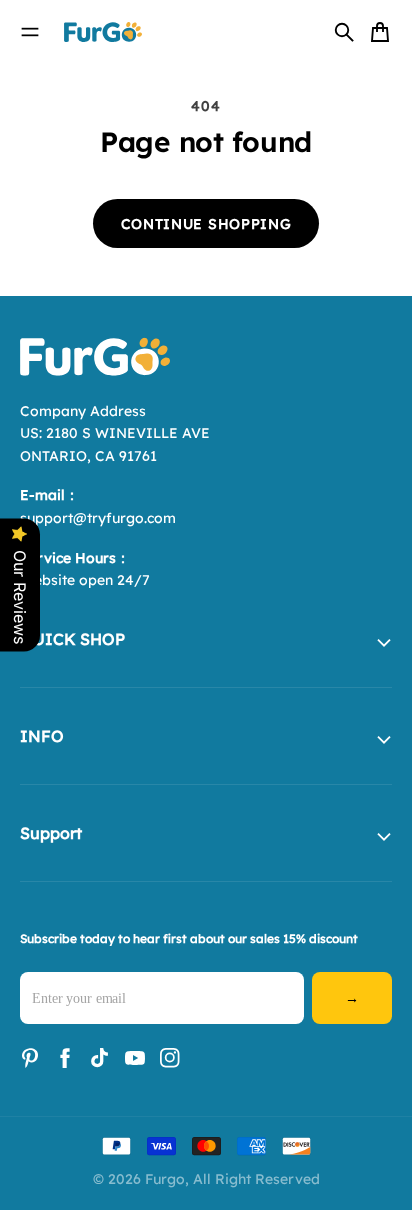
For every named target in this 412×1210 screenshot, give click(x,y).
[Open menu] (30, 32)
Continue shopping (206, 224)
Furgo (165, 1179)
